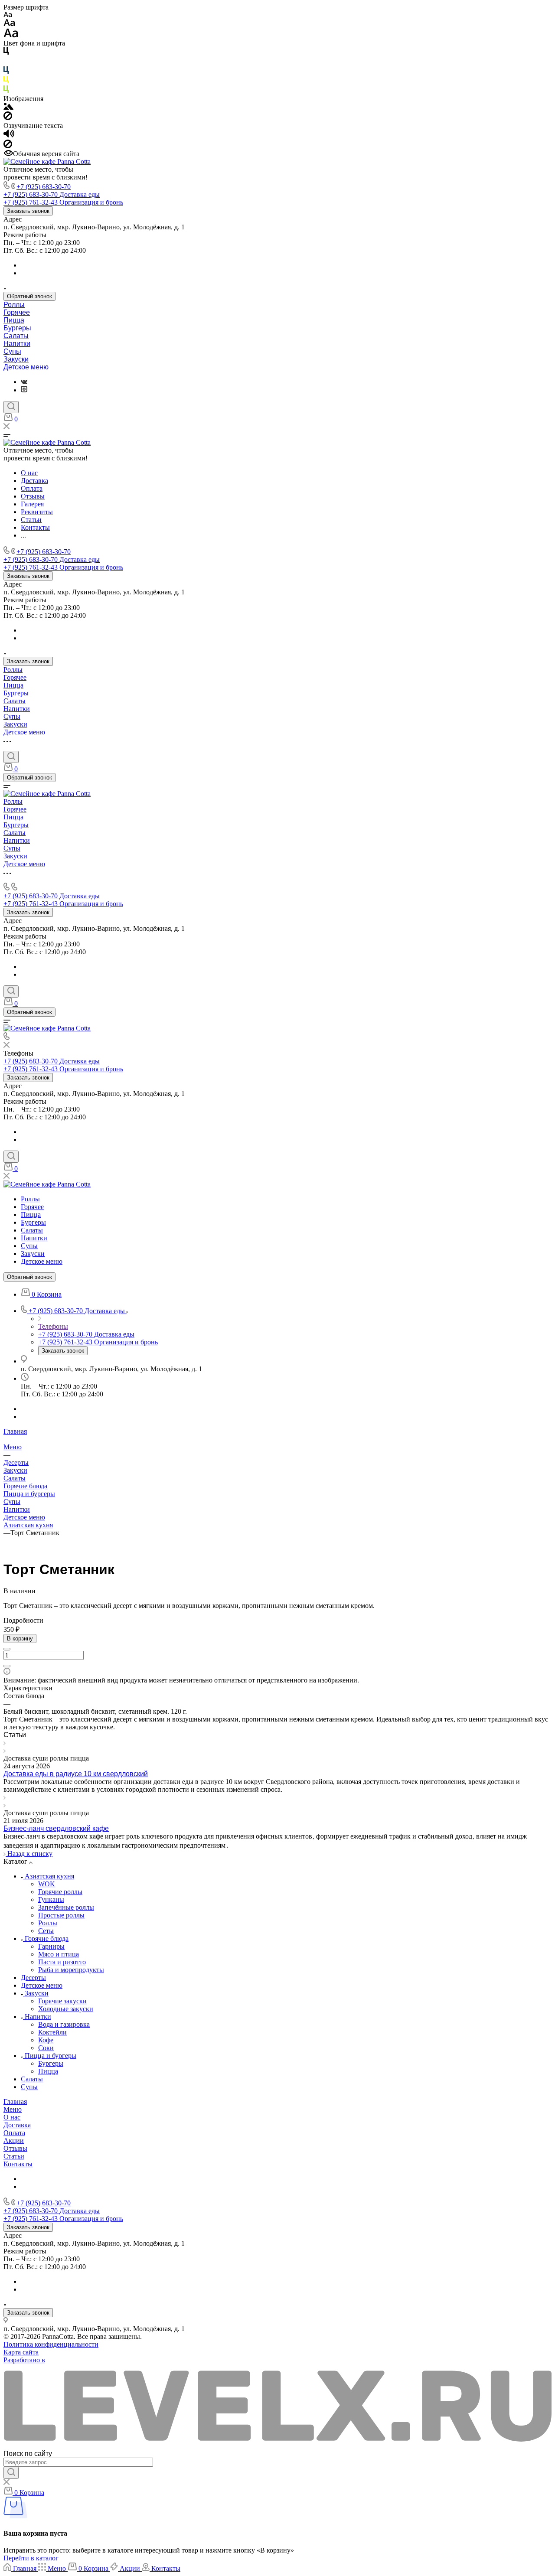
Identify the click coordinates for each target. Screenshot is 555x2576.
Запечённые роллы (66, 1907)
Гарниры (51, 1946)
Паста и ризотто (62, 1962)
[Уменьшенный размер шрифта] (8, 15)
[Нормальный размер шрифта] (9, 24)
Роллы (14, 305)
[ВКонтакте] (24, 382)
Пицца (14, 320)
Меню (13, 2109)
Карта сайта (21, 2352)
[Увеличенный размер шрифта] (11, 35)
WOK (47, 1884)
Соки (46, 2048)
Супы (12, 351)
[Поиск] (11, 407)
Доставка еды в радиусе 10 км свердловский (76, 1774)
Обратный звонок (29, 296)
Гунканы (51, 1899)
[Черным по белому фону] (6, 53)
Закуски (16, 359)
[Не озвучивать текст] (8, 146)
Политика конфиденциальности (51, 2344)
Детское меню (26, 367)
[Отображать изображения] (8, 107)
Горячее (17, 312)
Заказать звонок (28, 211)
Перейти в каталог (31, 2558)
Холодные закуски (66, 2009)
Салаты (16, 336)
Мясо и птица (59, 1954)
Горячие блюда (25, 1486)
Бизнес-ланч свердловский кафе (56, 1828)
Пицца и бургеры (29, 1494)
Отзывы (15, 2148)
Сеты (46, 1931)
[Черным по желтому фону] (6, 81)
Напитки (17, 344)
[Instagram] (24, 390)
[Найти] (11, 2473)
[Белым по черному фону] (6, 62)
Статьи (14, 2156)
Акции (14, 2141)
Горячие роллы (60, 1892)
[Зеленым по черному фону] (6, 91)
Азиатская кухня (28, 1525)
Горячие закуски (62, 2001)
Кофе (46, 2040)
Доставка (17, 2125)
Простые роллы (61, 1915)
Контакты (18, 2164)
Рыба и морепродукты (71, 1970)
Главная (15, 2102)
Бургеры (17, 328)
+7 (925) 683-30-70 (44, 187)
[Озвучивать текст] (9, 135)
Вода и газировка (64, 2024)
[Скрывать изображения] (8, 118)
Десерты (33, 1978)
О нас (12, 2117)
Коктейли (52, 2032)
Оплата (14, 2133)
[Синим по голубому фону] (6, 72)
